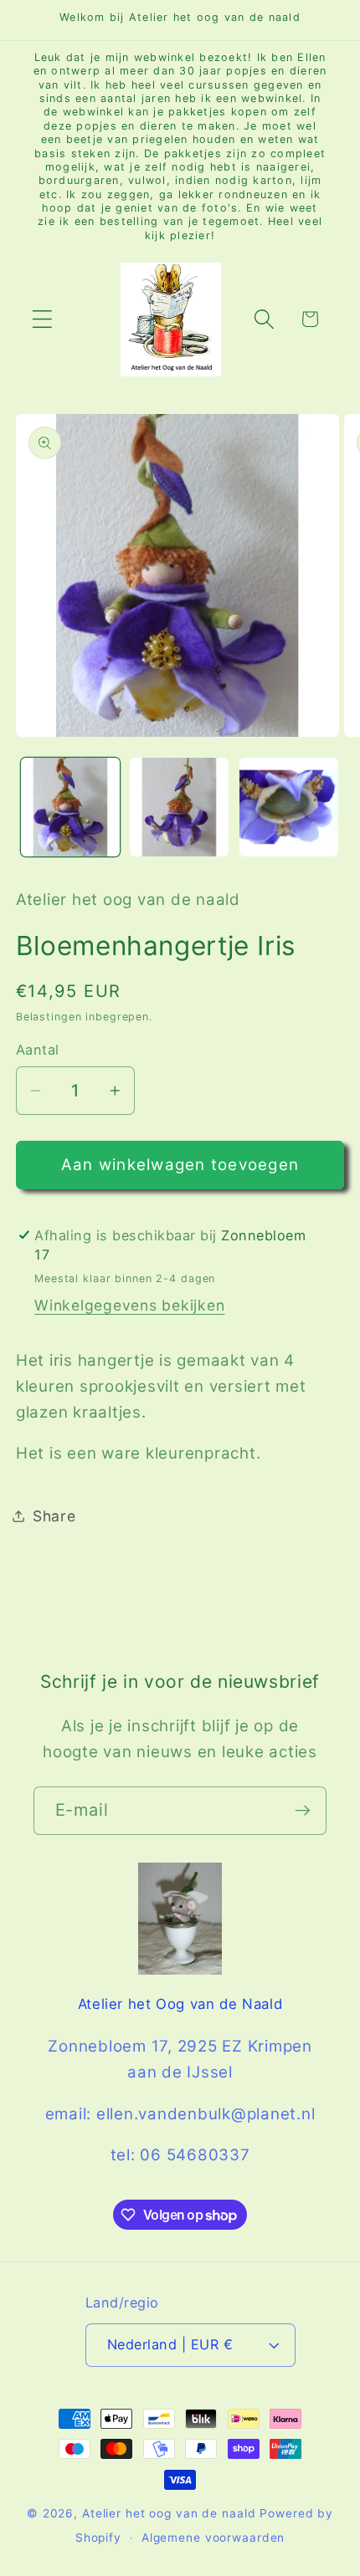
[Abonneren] (303, 1811)
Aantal (38, 1050)
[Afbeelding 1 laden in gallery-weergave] (70, 807)
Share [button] (54, 1516)
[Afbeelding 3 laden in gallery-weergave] (289, 807)
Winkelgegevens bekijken (129, 1305)
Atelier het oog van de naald (169, 2513)
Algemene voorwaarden (213, 2538)
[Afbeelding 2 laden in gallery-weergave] (179, 807)
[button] (42, 319)
